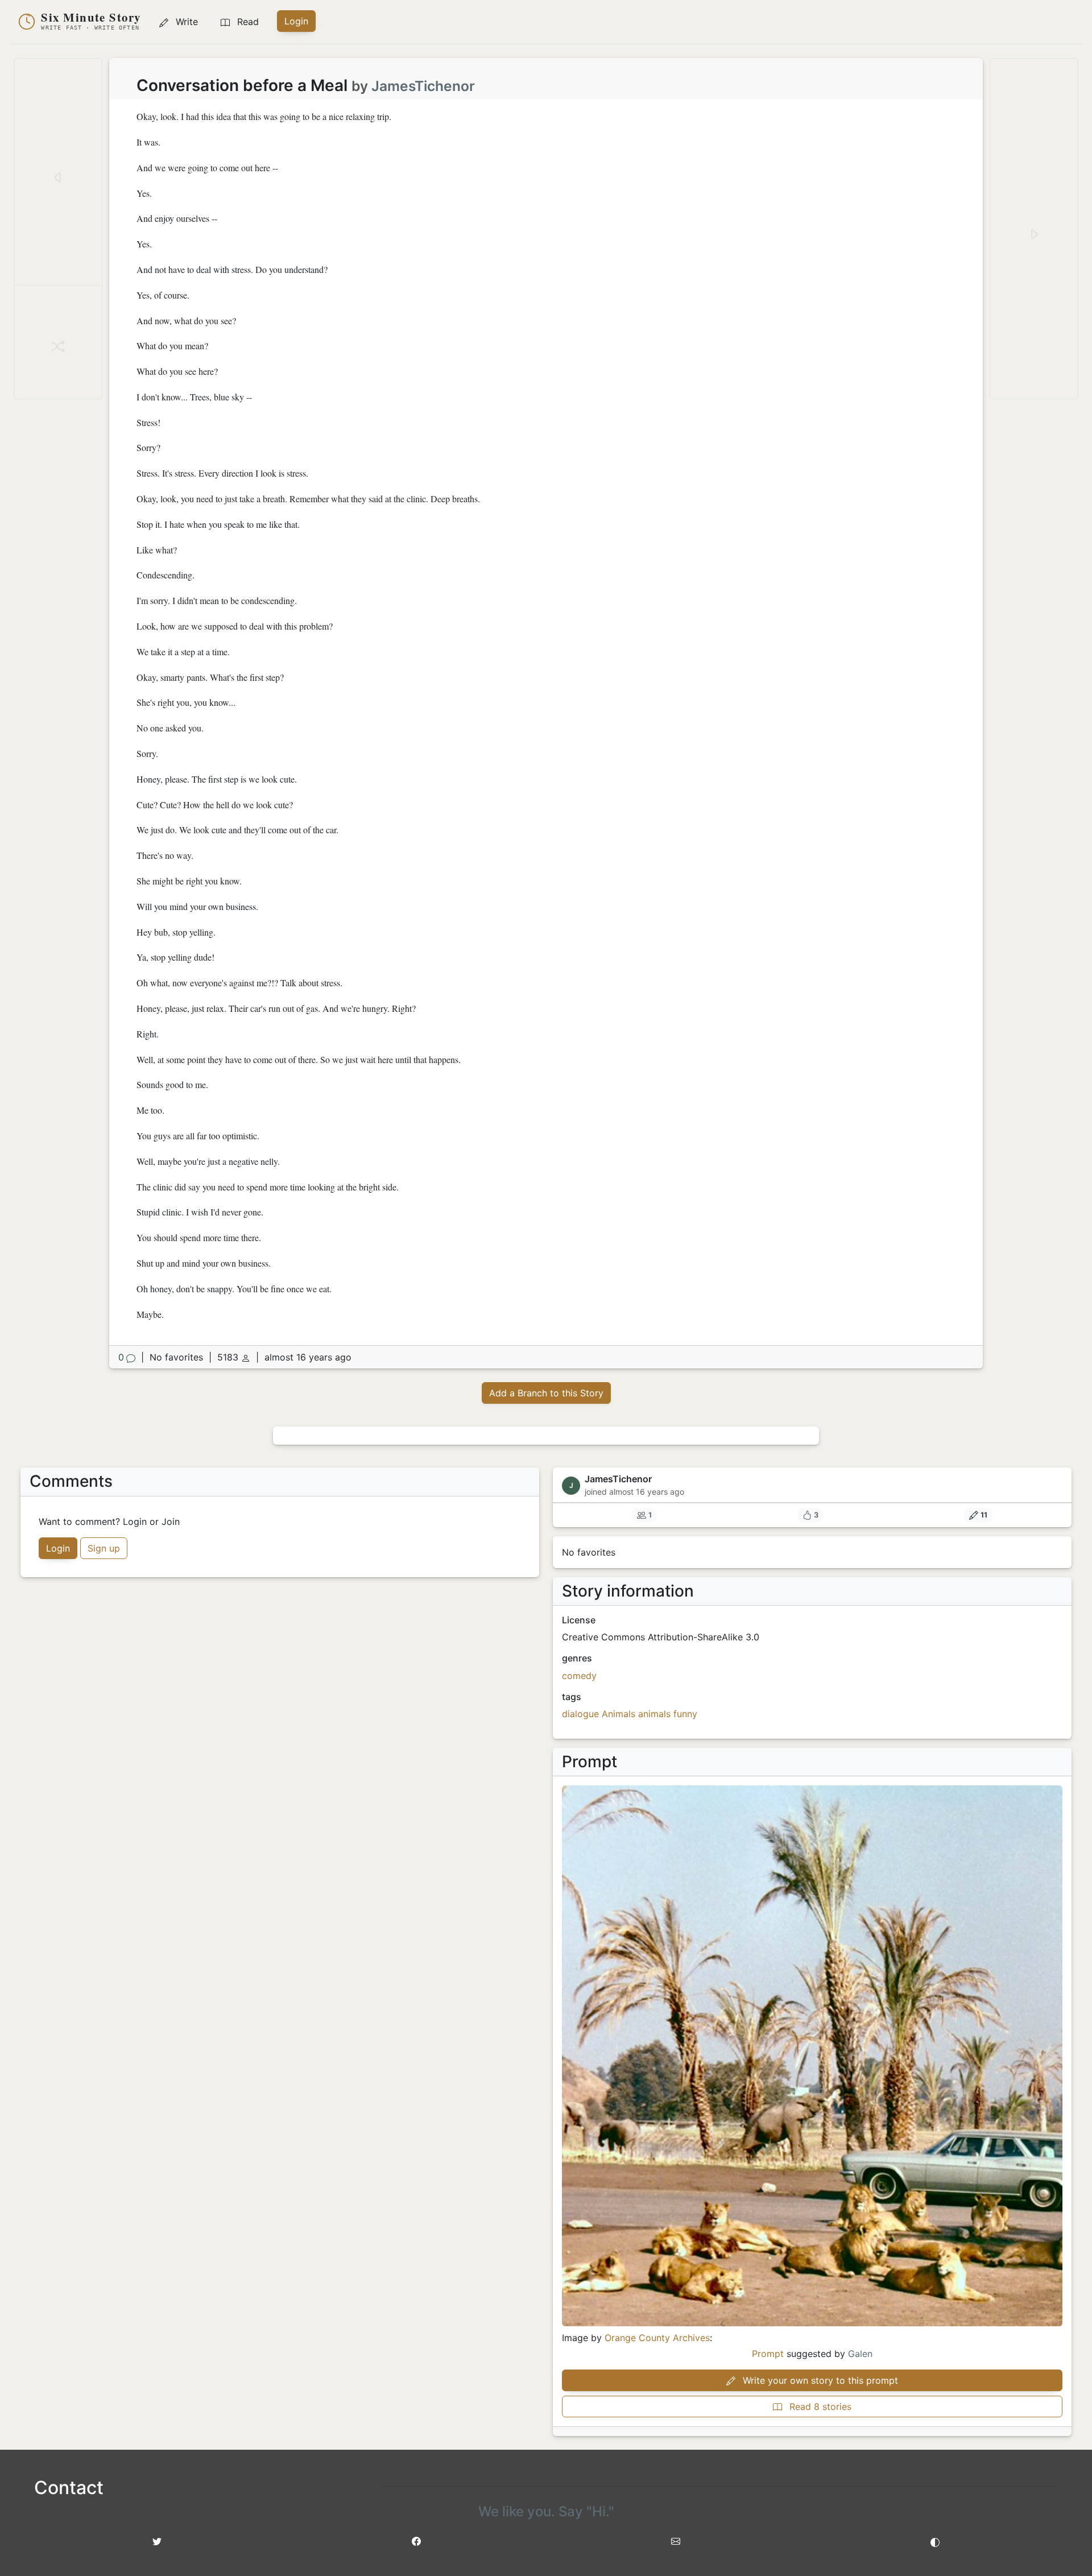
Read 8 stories (819, 2407)
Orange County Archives (657, 2338)
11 (984, 1515)
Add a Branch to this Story (546, 1393)
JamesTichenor (423, 86)
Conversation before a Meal (242, 85)
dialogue (580, 1714)
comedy (579, 1676)
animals (654, 1714)
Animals (619, 1714)
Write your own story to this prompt (819, 2380)
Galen (860, 2354)
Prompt (768, 2354)
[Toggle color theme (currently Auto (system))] (935, 2541)
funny (685, 1714)
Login (296, 21)
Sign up (104, 1548)
